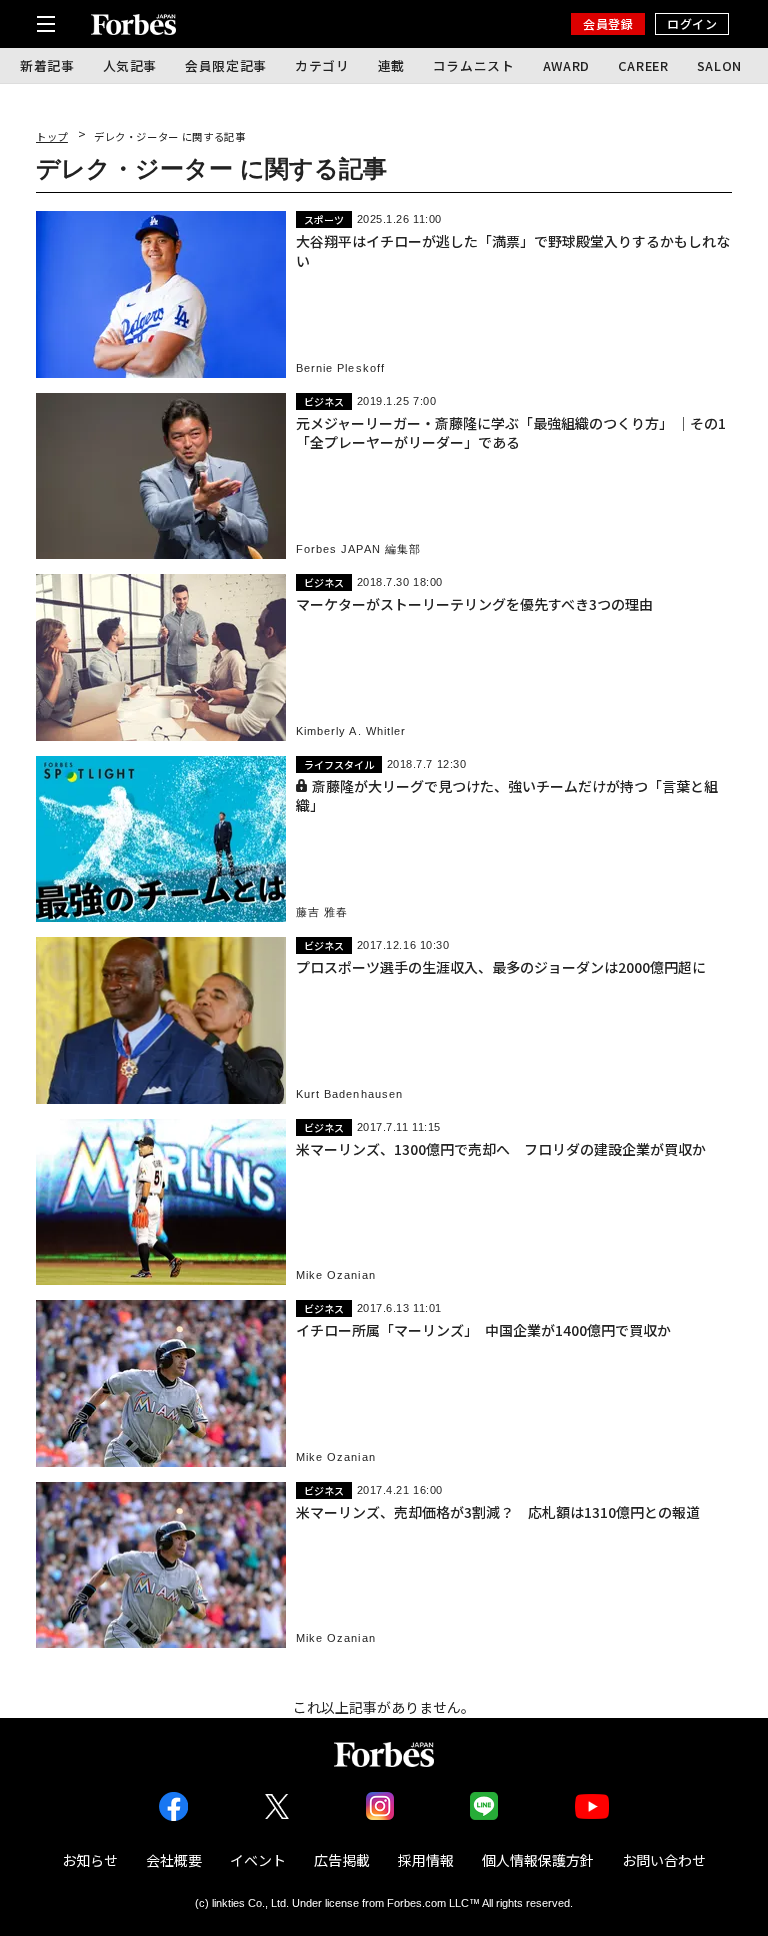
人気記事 (130, 65)
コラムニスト (474, 65)
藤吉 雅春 (322, 912)
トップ (52, 136)
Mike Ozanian (336, 1275)
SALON (719, 65)
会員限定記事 (226, 65)
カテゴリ (322, 65)
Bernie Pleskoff (341, 368)
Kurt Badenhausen (350, 1094)
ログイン (692, 23)
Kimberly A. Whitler (351, 731)
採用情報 (426, 1860)
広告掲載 (342, 1860)
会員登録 (608, 23)
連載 (391, 65)
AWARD (566, 65)
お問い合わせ (664, 1860)
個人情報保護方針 (538, 1860)
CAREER (643, 65)
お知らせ (90, 1860)
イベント (258, 1860)
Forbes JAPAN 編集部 (359, 549)
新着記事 (47, 65)
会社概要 (174, 1860)
